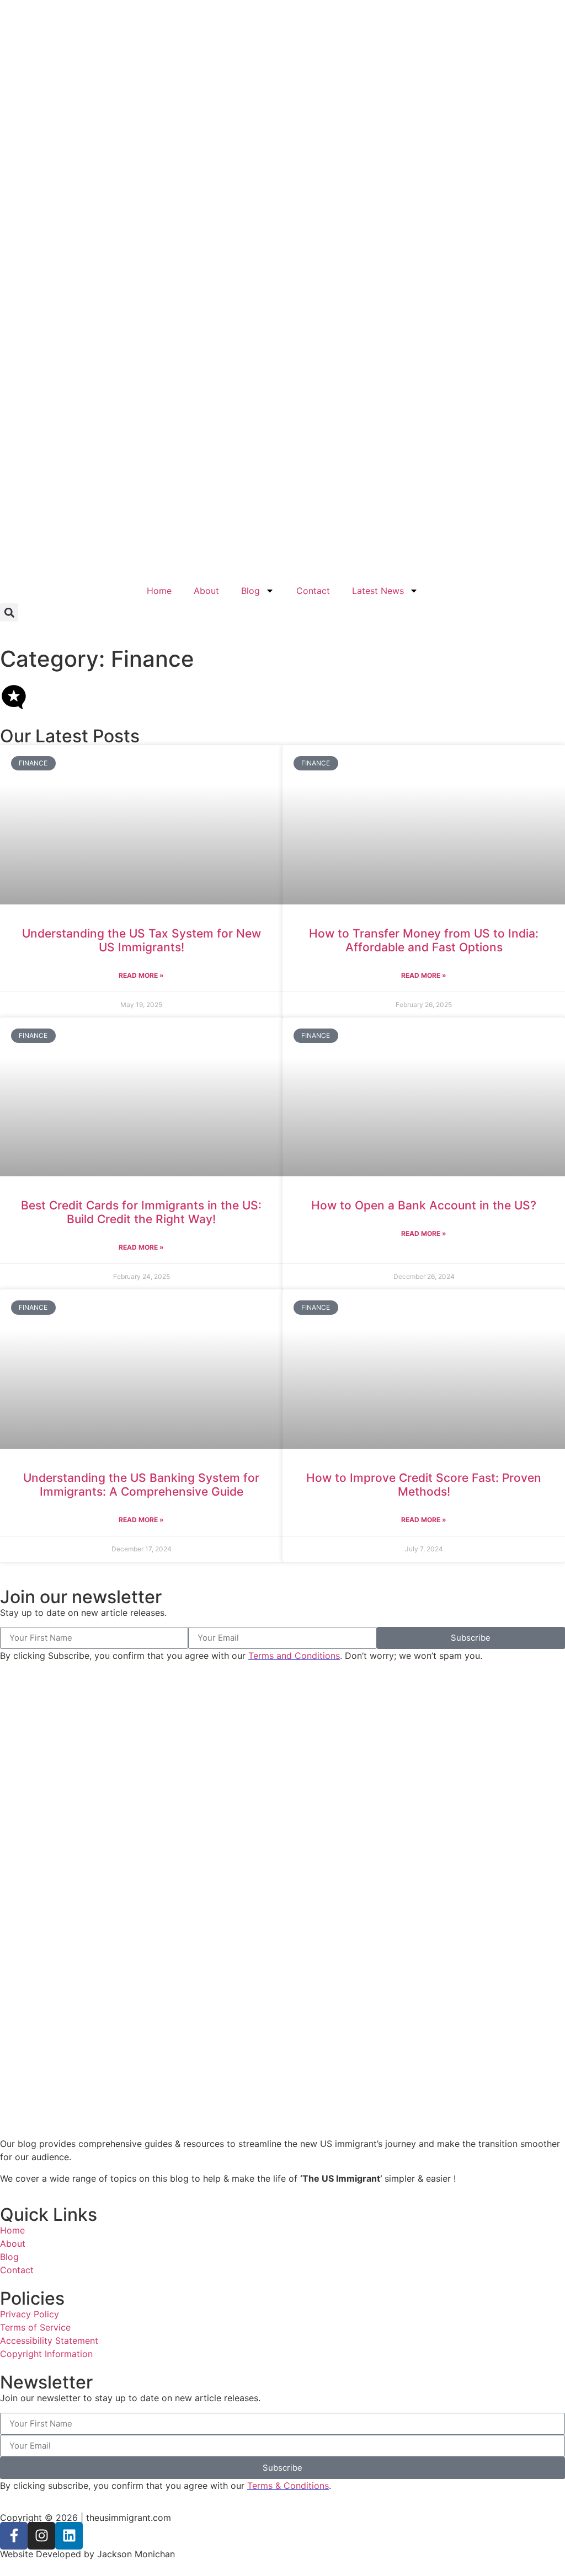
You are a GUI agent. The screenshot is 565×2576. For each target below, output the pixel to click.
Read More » (141, 975)
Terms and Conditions (294, 1656)
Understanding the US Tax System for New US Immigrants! (142, 940)
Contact (313, 591)
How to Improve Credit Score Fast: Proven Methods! (424, 1485)
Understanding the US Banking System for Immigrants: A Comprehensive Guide (141, 1485)
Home (159, 591)
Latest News (378, 591)
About (206, 591)
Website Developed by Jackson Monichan (87, 2554)
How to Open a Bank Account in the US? (424, 1205)
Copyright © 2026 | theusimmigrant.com (86, 2518)
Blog (250, 591)
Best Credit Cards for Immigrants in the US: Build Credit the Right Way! (141, 1212)
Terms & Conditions (288, 2486)
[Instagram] (41, 2536)
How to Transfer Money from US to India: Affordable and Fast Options (424, 940)
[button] (9, 612)
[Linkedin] (69, 2536)
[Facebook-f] (14, 2536)
